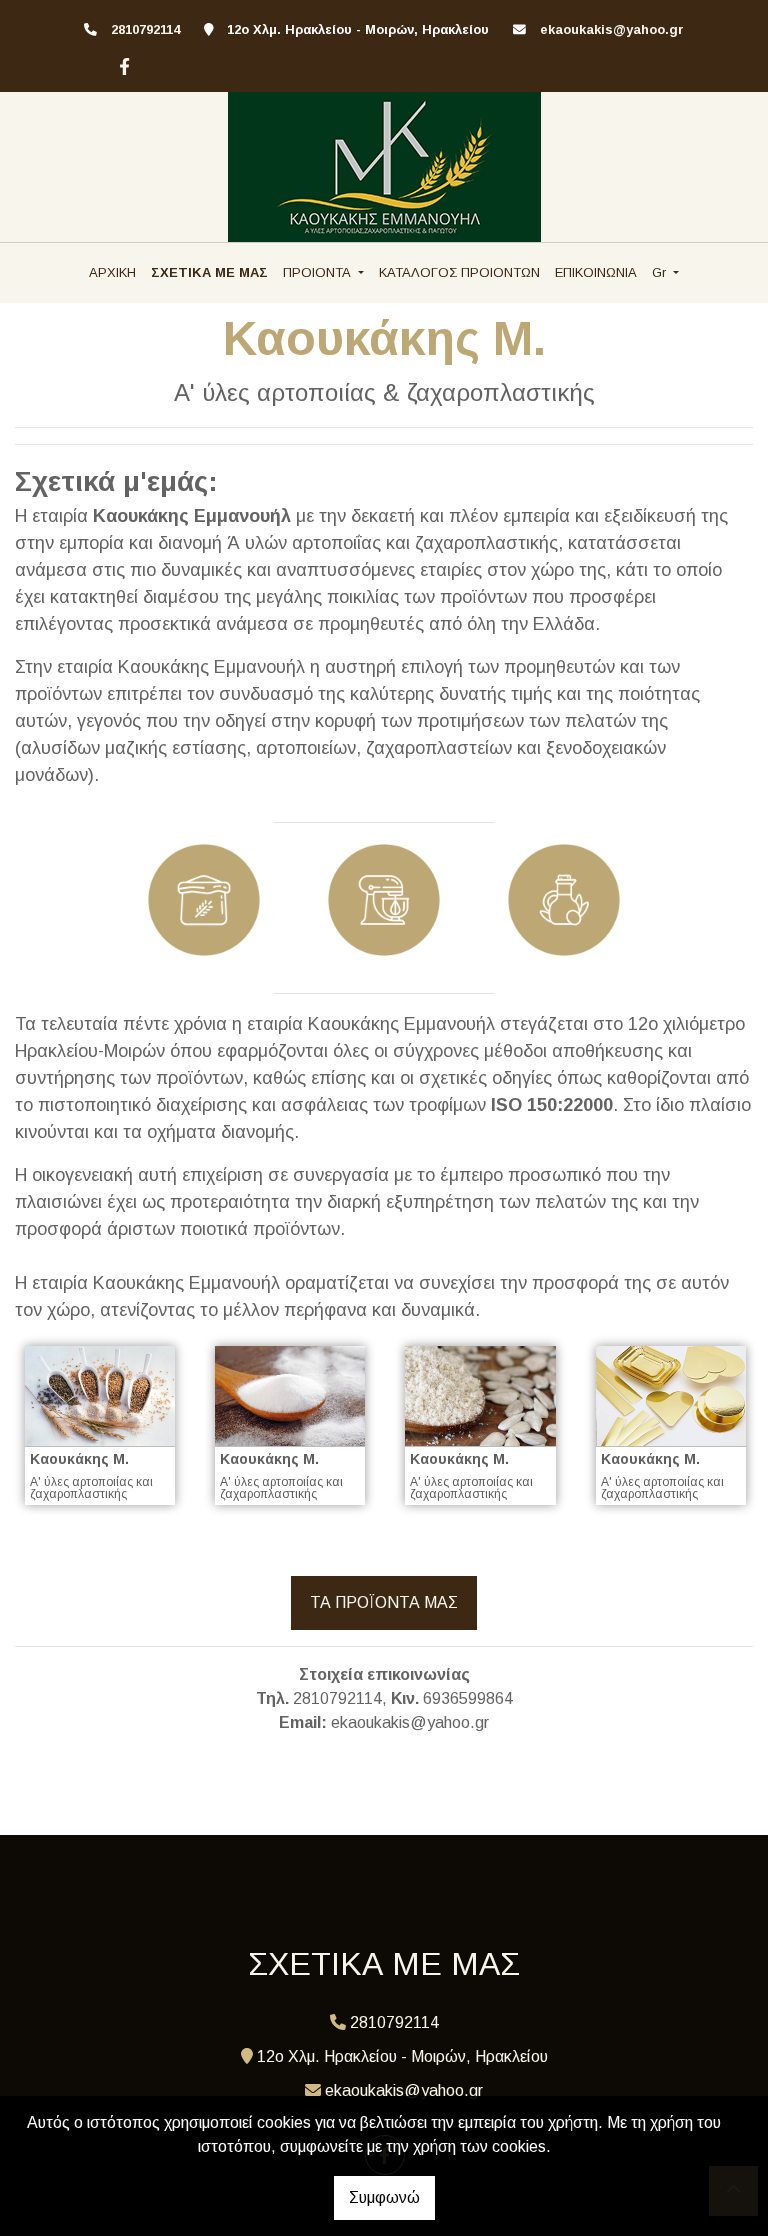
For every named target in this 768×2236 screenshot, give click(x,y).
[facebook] (122, 64)
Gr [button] (661, 272)
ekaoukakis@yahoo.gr (612, 29)
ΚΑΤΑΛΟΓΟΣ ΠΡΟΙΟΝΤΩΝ (459, 272)
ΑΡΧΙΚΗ (112, 272)
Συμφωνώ (384, 2197)
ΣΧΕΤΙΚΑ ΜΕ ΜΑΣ (209, 272)
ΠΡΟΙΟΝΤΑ (319, 272)
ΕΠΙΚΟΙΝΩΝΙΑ (596, 272)
